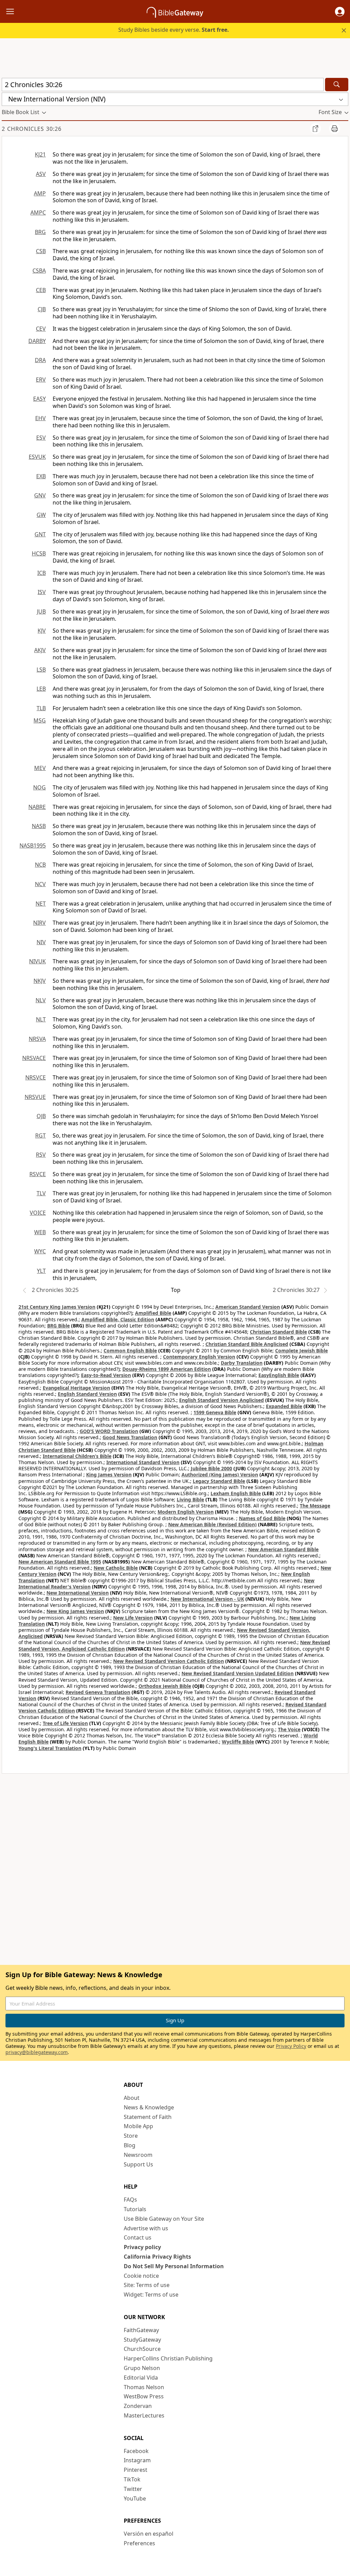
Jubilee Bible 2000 (211, 1468)
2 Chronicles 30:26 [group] (32, 129)
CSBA (39, 271)
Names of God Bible (262, 1518)
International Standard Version (143, 1462)
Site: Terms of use (147, 2285)
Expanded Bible (284, 1406)
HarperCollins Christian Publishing (168, 2358)
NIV (41, 942)
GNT (40, 534)
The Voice (289, 1729)
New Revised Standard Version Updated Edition (238, 1673)
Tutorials (135, 2209)
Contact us (138, 2237)
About (132, 2098)
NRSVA (37, 1039)
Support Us (138, 2164)
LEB (41, 689)
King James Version (109, 1475)
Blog (130, 2145)
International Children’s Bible (77, 1456)
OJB (41, 1116)
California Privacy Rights (157, 2257)
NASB (39, 826)
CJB (42, 309)
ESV (41, 438)
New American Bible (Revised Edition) (212, 1524)
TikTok (132, 2479)
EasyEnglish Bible (279, 1375)
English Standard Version (87, 1394)
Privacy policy (142, 2247)
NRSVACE (34, 1058)
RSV (41, 1155)
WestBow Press (144, 2396)
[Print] (335, 128)
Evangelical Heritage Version (76, 1388)
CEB (41, 290)
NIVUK (37, 961)
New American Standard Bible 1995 (60, 1562)
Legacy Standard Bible (219, 1481)
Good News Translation (130, 1437)
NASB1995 (33, 845)
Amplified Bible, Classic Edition (118, 1319)
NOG (39, 787)
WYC (40, 1251)
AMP (40, 193)
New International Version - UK (207, 1599)
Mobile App (138, 2126)
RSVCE (38, 1174)
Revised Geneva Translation (98, 1692)
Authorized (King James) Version (220, 1475)
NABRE (37, 807)
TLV (41, 1193)
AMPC (38, 212)
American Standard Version (248, 1307)
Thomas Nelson (144, 2387)
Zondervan (138, 2406)
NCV (40, 884)
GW (41, 515)
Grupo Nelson (142, 2368)
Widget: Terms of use (151, 2295)
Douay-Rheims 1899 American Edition (167, 1369)
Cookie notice (141, 2276)
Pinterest (136, 2470)
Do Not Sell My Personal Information (174, 2266)
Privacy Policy (291, 2046)
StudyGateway (142, 2340)
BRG (40, 232)
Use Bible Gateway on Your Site (164, 2219)
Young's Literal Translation (50, 1748)
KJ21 (40, 154)
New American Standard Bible (283, 1549)
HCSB (39, 553)
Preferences (139, 2543)
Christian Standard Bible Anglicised (247, 1344)
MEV (40, 768)
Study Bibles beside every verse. (174, 30)
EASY (39, 399)
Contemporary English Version (199, 1357)
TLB (41, 708)
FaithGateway (141, 2330)
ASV (41, 174)
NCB (40, 865)
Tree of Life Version (65, 1723)
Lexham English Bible (236, 1493)
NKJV (40, 981)
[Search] (337, 85)
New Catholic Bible (116, 1568)
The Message (315, 1506)
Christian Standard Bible (278, 1332)
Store (131, 2136)
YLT (41, 1271)
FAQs (130, 2200)
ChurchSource (142, 2349)
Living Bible (190, 1499)
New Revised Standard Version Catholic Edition (169, 1661)
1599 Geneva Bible (215, 1412)
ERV (41, 380)
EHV (41, 418)
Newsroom (138, 2155)
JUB (41, 611)
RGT (41, 1135)
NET (41, 904)
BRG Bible (58, 1326)
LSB (41, 670)
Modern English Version (186, 1512)
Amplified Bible (153, 1313)
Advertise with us (146, 2228)
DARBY (37, 341)
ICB (42, 573)
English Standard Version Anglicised (221, 1400)
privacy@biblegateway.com (37, 2052)
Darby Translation (242, 1363)
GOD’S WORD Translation (109, 1431)
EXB (41, 476)
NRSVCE (36, 1077)
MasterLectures (144, 2415)
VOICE (38, 1213)
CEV (41, 329)
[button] (340, 12)
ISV (42, 592)
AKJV (40, 650)
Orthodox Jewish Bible (165, 1686)
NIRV (39, 923)
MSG (40, 720)
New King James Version (75, 1611)
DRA (40, 360)
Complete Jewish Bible (301, 1351)
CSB (41, 251)
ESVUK (37, 457)
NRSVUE (35, 1097)
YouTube (135, 2498)
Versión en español (149, 2534)
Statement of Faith (148, 2117)
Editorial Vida (141, 2378)
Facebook (136, 2451)
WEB (40, 1232)
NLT (41, 1019)
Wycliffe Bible (238, 1742)
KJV (42, 631)
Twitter (133, 2489)
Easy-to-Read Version (106, 1375)
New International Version (78, 1593)
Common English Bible (130, 1351)
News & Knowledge (149, 2107)
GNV (40, 495)
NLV (41, 1000)
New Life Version (133, 1618)
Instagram (137, 2460)
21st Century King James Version (57, 1307)
